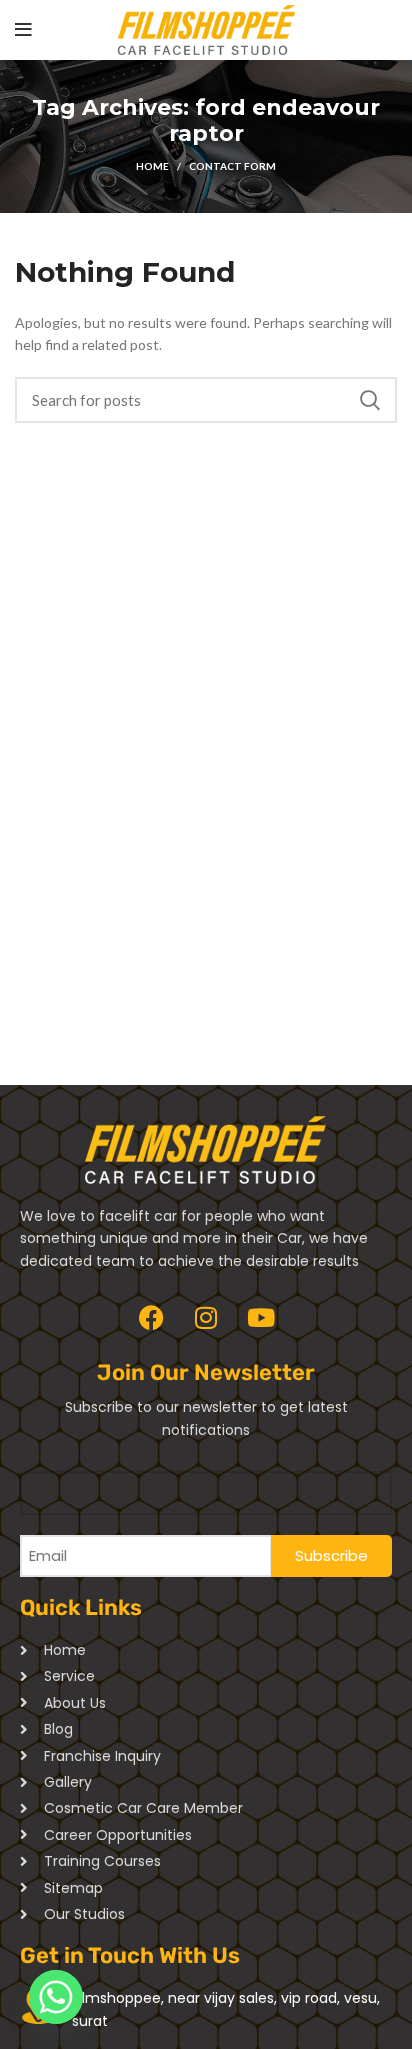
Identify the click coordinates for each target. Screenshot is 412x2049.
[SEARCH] (370, 400)
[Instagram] (206, 1317)
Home (152, 166)
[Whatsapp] (56, 1997)
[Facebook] (151, 1317)
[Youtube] (261, 1317)
